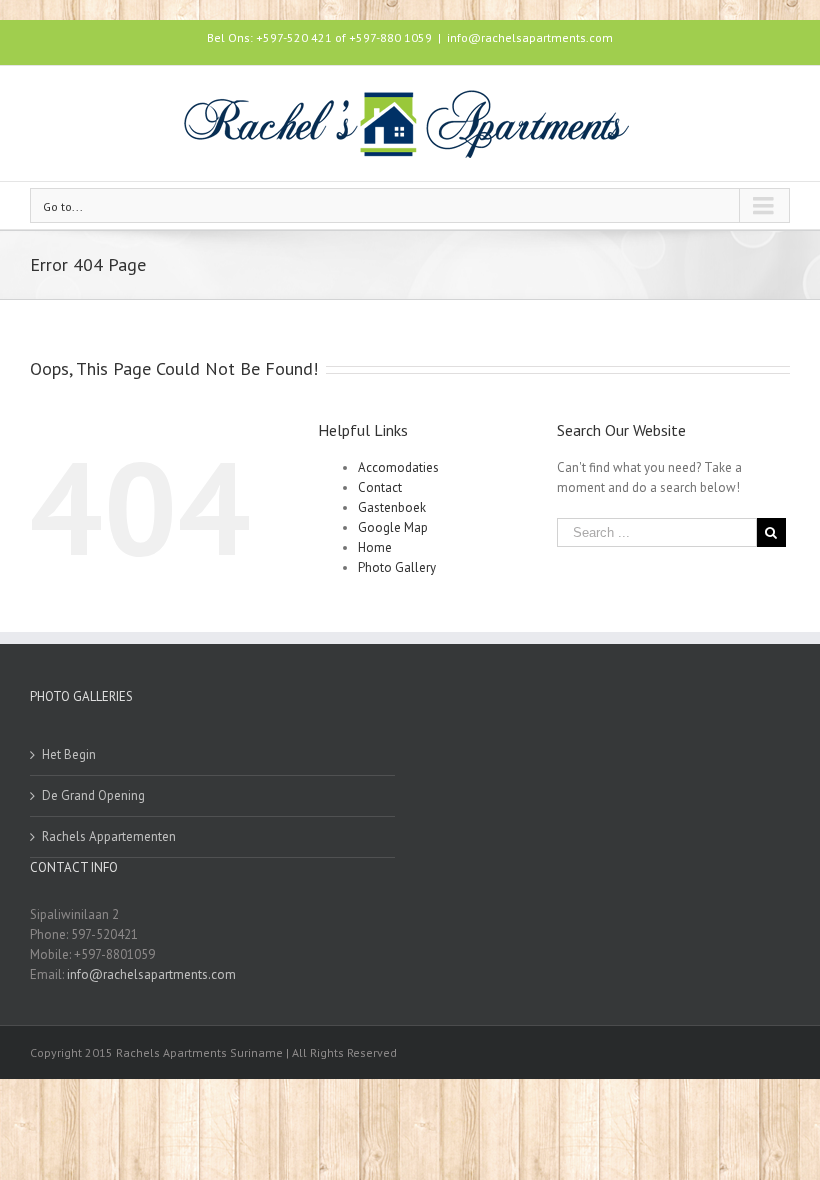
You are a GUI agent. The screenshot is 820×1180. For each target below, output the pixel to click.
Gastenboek (392, 507)
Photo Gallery (397, 567)
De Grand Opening (93, 795)
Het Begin (69, 754)
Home (375, 547)
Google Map (393, 527)
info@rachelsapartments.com (530, 37)
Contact (380, 487)
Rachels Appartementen (109, 836)
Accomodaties (398, 467)
